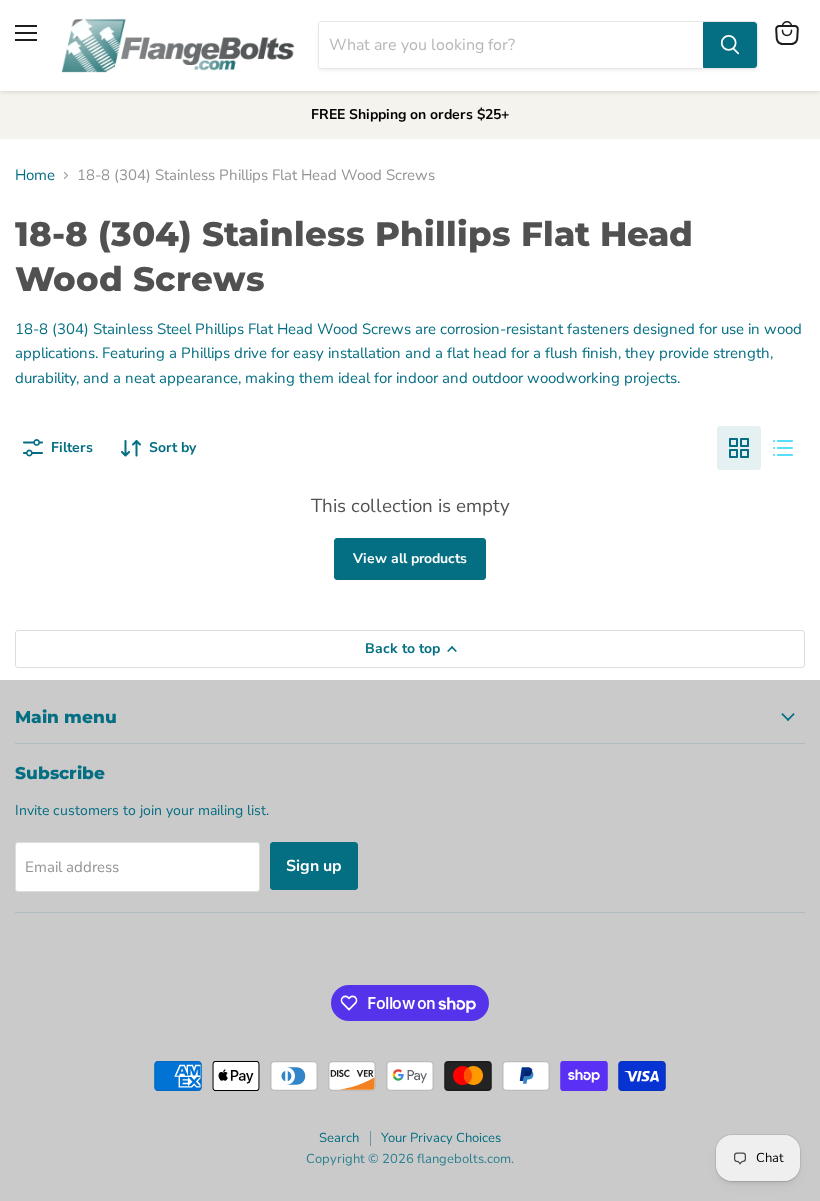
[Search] (730, 45)
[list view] (783, 448)
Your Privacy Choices (441, 1138)
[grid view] (739, 448)
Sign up (314, 866)
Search (339, 1138)
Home (35, 175)
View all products (410, 558)
